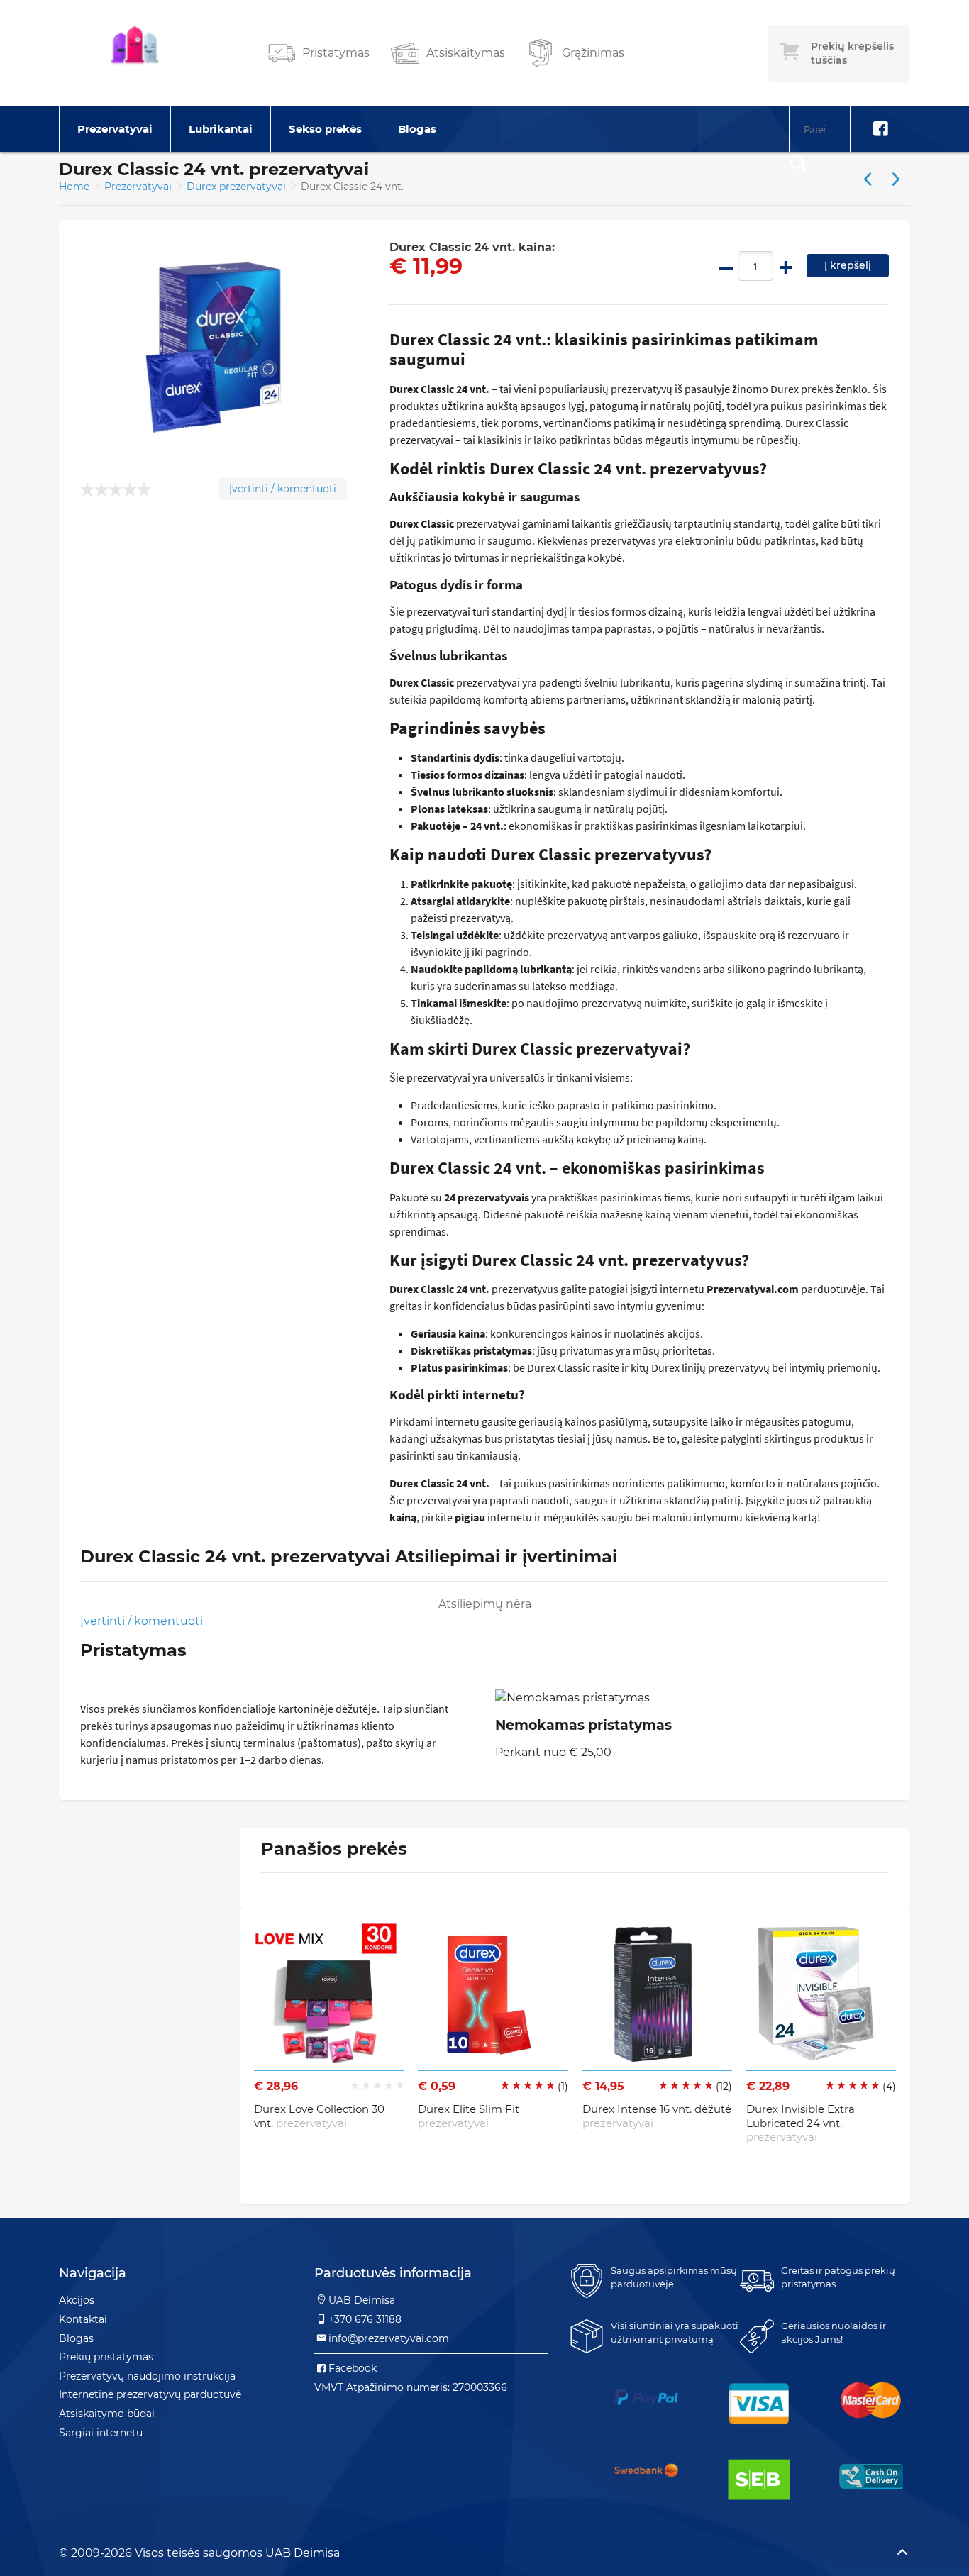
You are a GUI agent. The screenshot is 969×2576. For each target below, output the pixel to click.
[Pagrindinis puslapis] (135, 53)
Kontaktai (83, 2319)
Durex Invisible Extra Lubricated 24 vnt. (801, 2123)
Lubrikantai (221, 129)
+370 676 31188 (365, 2319)
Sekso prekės (325, 129)
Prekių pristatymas (106, 2357)
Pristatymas (336, 53)
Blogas (417, 129)
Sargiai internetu (101, 2433)
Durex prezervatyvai (238, 187)
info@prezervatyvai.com (389, 2338)
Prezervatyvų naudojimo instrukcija (147, 2376)
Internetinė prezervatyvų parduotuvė (150, 2394)
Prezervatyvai (115, 129)
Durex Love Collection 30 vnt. (319, 2116)
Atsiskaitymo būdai (107, 2414)
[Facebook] (880, 129)
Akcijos (77, 2300)
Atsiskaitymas (466, 53)
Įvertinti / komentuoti (283, 489)
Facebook (353, 2368)
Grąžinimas (593, 53)
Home (74, 187)
